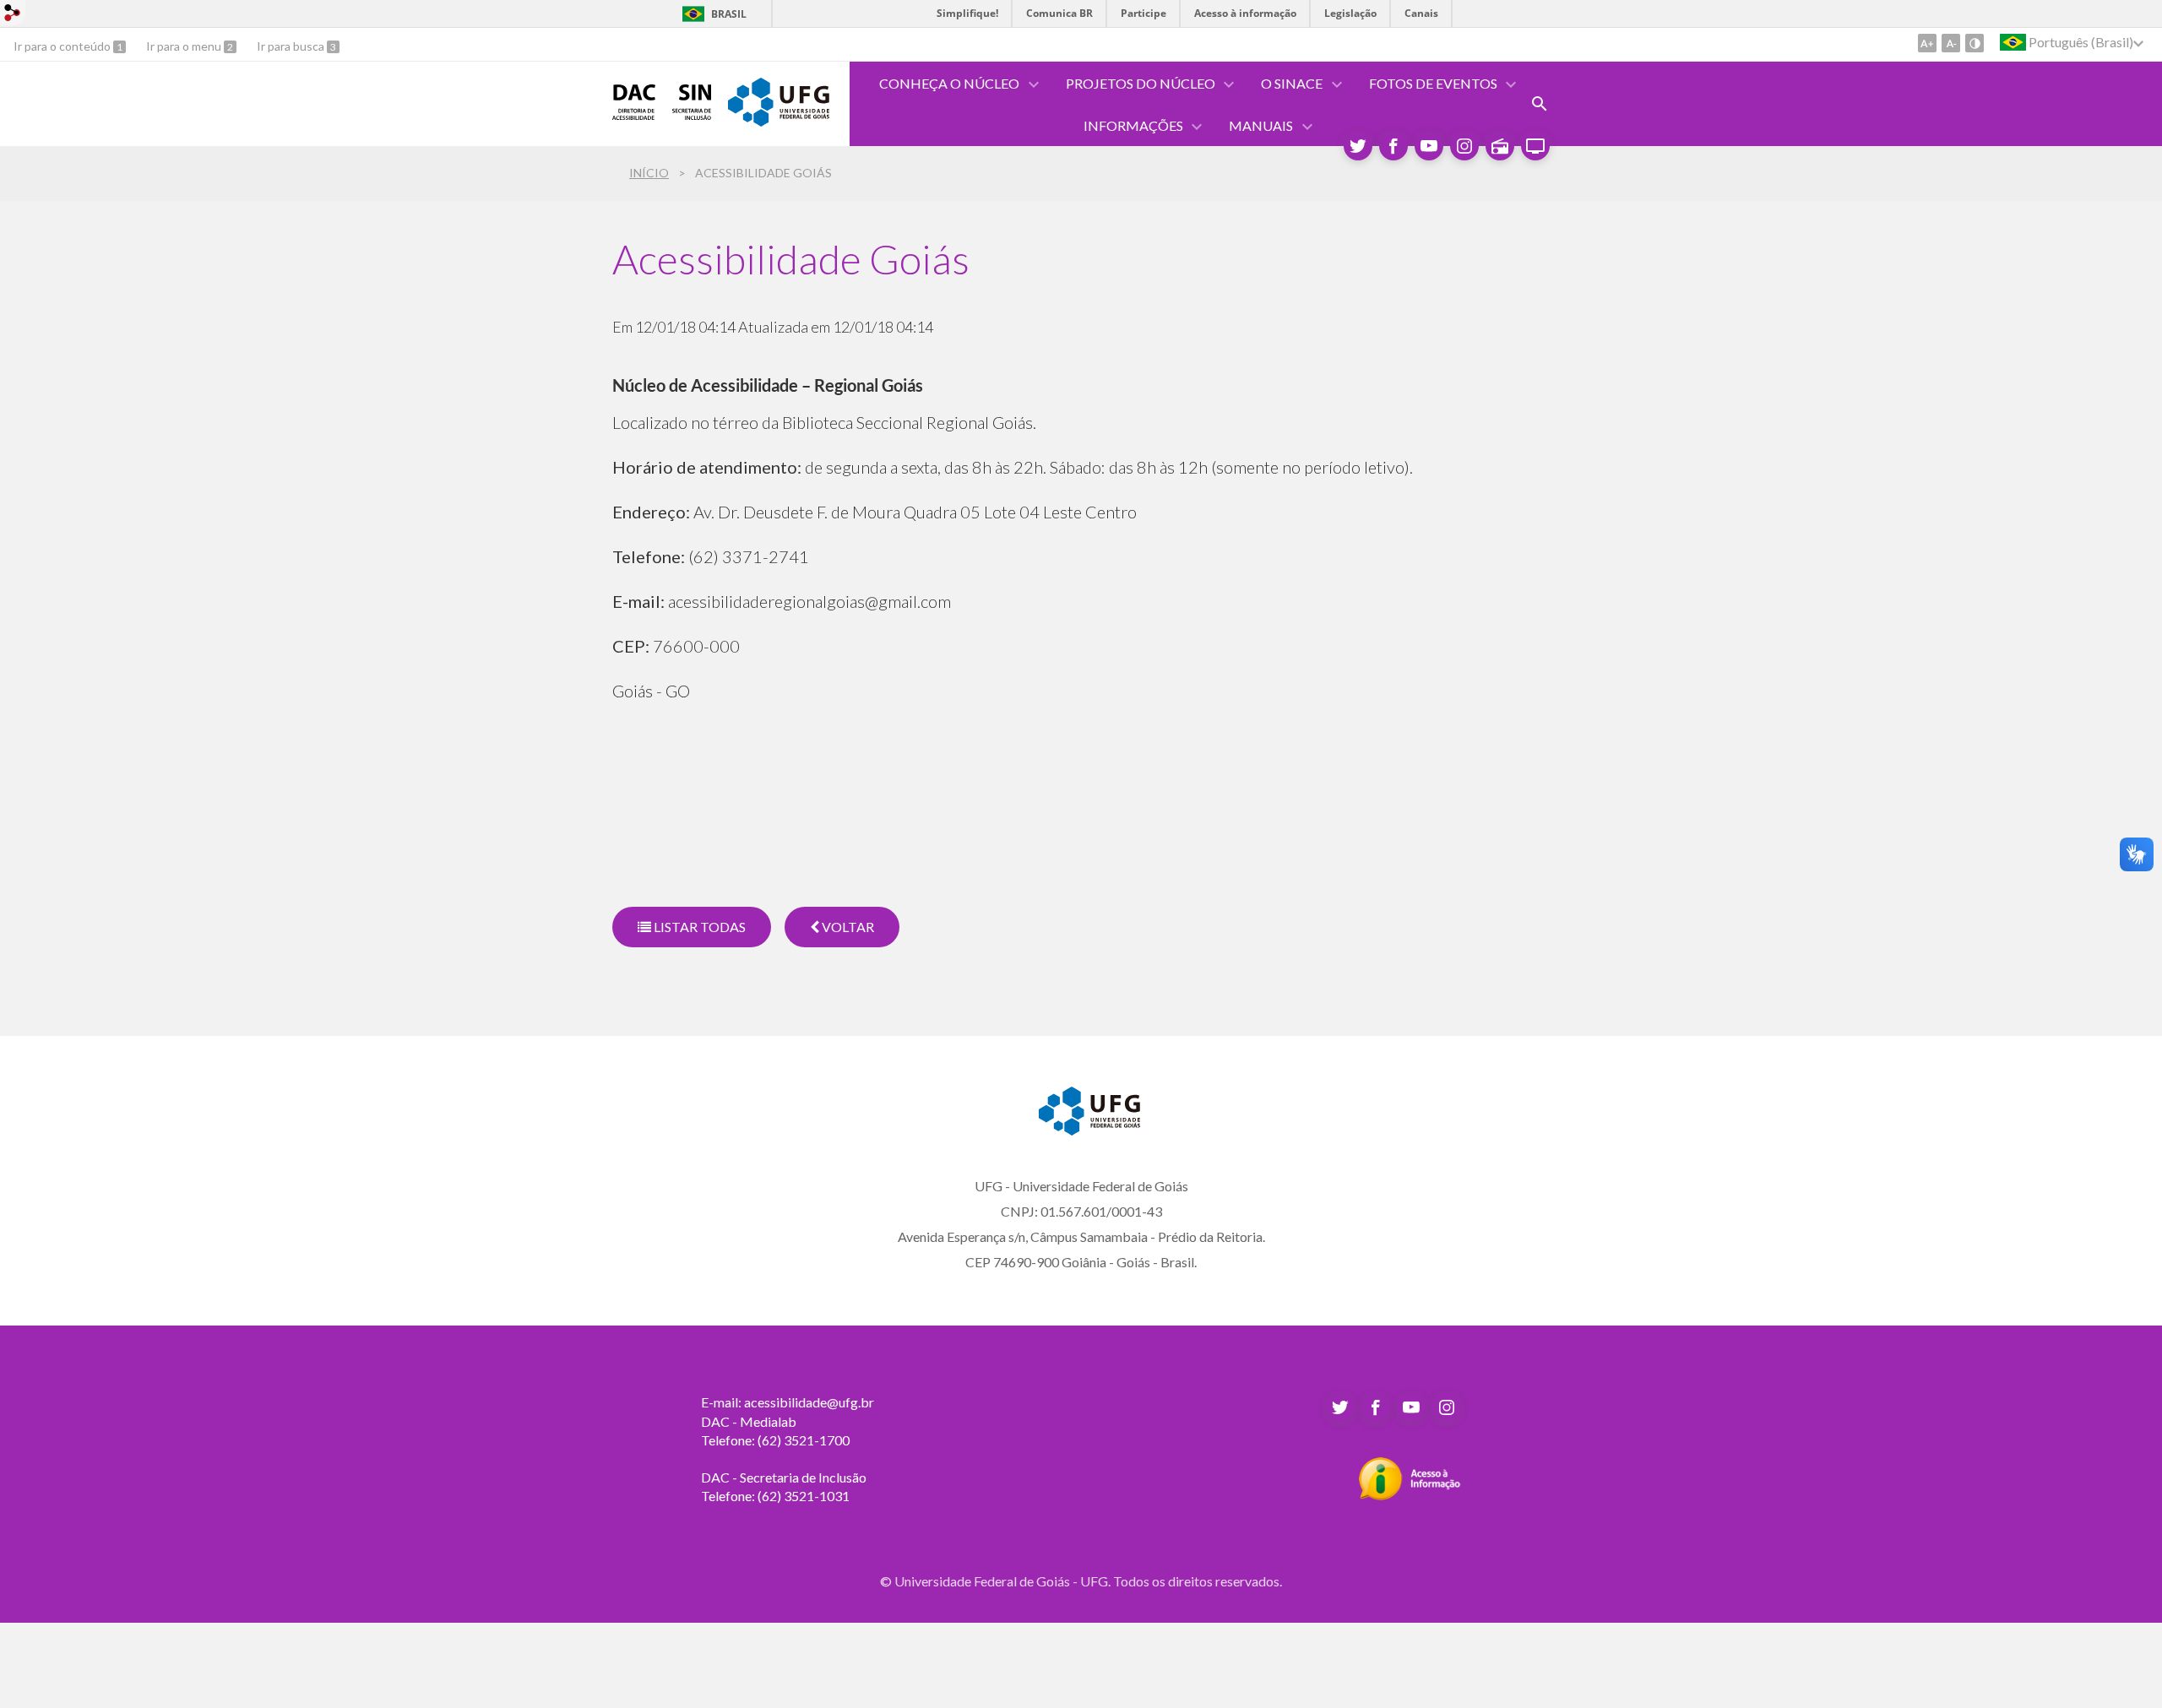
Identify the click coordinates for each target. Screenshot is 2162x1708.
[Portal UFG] (779, 121)
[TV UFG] (1535, 146)
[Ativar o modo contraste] (1975, 43)
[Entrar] (13, 15)
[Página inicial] (634, 114)
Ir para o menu (185, 46)
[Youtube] (1429, 146)
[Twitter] (1358, 146)
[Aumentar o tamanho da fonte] (1927, 43)
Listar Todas (698, 927)
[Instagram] (1464, 146)
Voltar (847, 927)
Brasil (729, 14)
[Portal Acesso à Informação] (1410, 1495)
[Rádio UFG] (1500, 146)
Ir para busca (292, 46)
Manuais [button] (1261, 125)
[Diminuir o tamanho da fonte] (1951, 43)
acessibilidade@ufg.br (809, 1402)
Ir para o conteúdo (63, 46)
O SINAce (1292, 83)
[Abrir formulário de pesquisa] (1540, 104)
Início (649, 173)
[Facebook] (1393, 146)
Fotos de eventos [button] (1433, 83)
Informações (1133, 125)
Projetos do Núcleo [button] (1141, 83)
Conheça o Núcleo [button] (949, 83)
